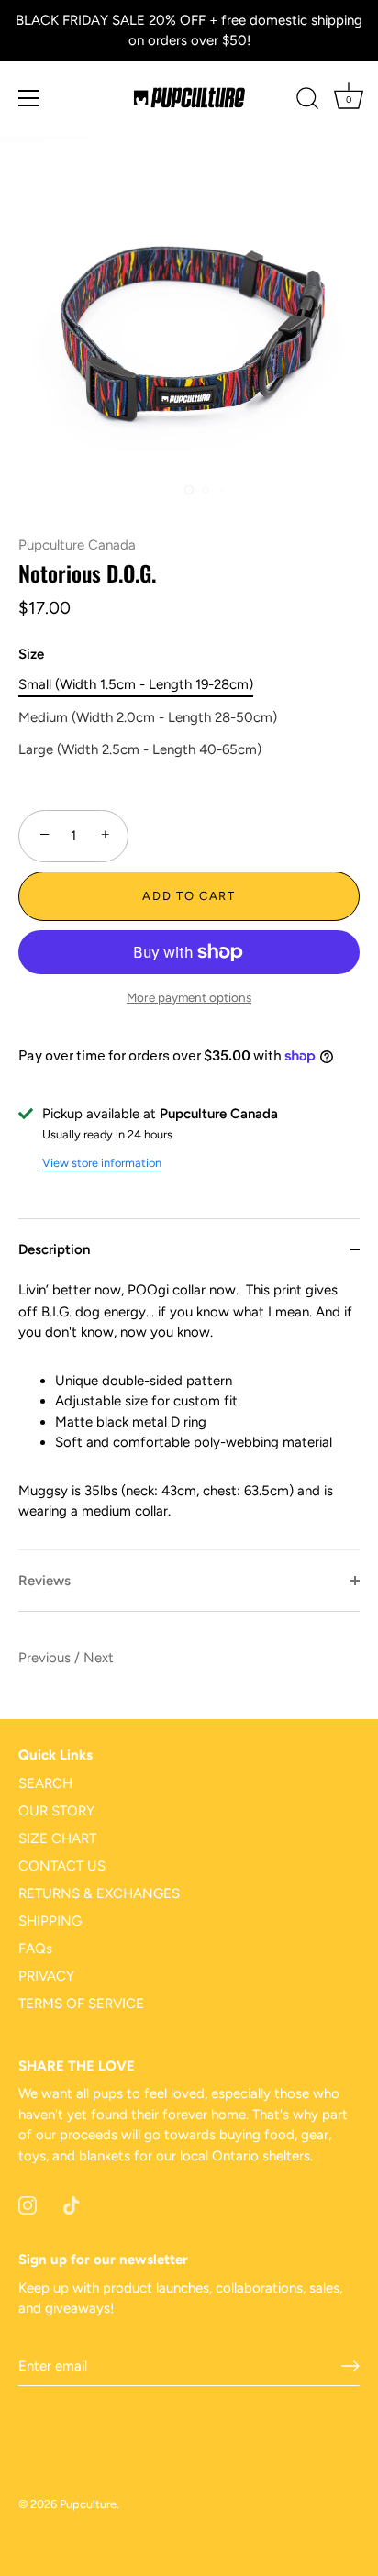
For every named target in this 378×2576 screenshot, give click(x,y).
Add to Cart (189, 896)
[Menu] (29, 98)
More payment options (189, 997)
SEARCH (45, 1783)
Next (99, 1658)
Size (31, 654)
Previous (46, 1658)
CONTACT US (62, 1866)
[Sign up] (350, 2366)
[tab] (189, 1415)
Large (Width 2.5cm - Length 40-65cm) (140, 749)
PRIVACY (46, 1976)
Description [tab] (54, 1249)
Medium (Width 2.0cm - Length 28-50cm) (148, 717)
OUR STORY (56, 1811)
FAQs (35, 1949)
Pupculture (88, 2504)
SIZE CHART (57, 1838)
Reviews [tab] (44, 1581)
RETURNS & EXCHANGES (99, 1893)
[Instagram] (28, 2204)
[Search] (307, 101)
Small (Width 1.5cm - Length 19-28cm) (136, 684)
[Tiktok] (72, 2204)
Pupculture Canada (77, 545)
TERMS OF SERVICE (81, 2004)
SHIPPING (50, 1921)
